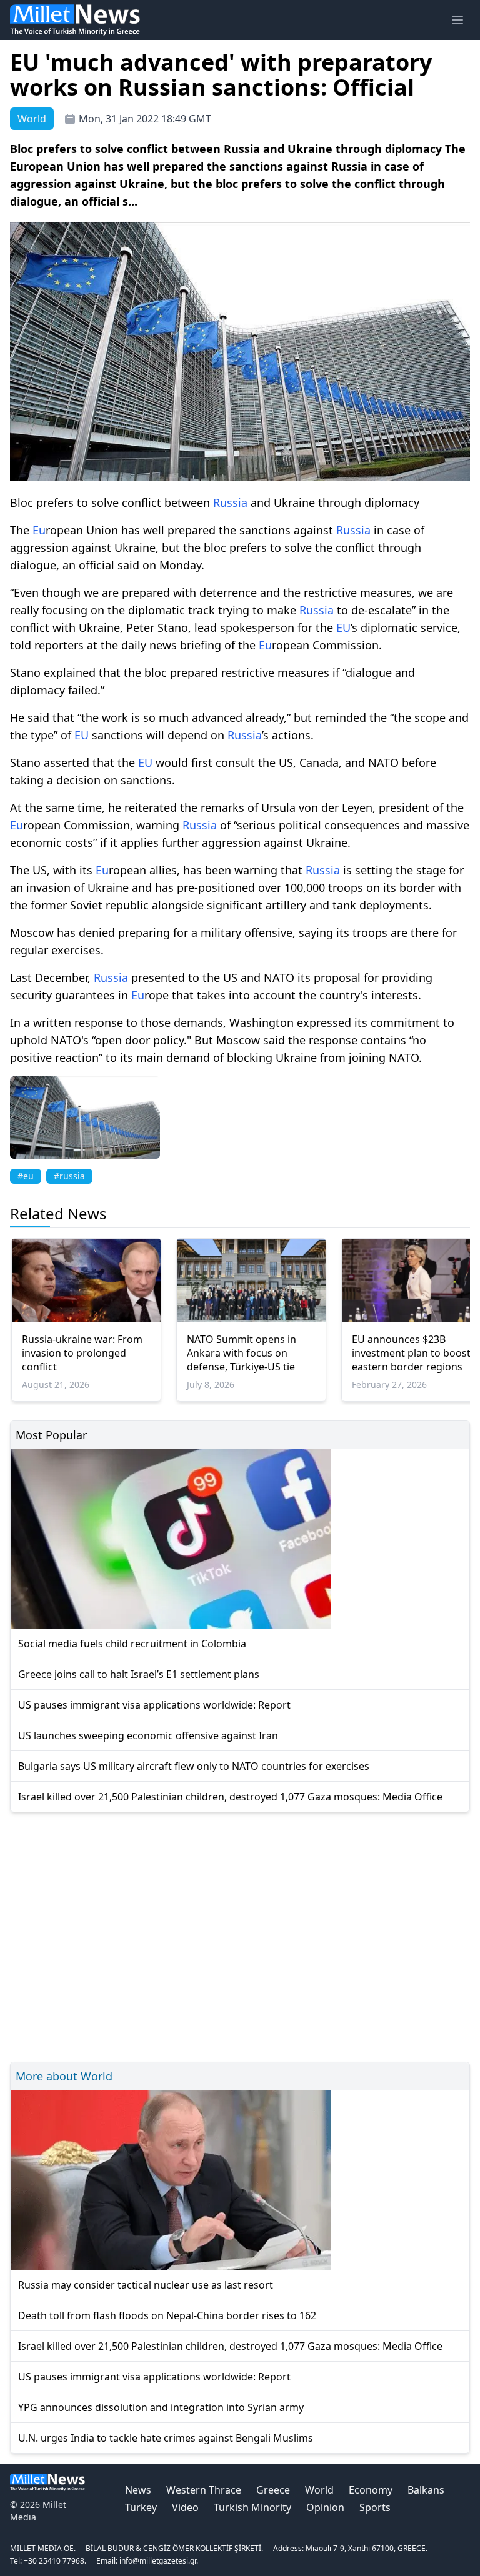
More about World (64, 2076)
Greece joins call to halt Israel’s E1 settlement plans (139, 1674)
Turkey (141, 2507)
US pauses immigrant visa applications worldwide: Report (154, 1705)
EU (343, 627)
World (319, 2490)
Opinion (325, 2507)
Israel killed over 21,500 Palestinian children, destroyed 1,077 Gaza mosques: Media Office (230, 1797)
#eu (26, 1176)
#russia (69, 1176)
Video (185, 2507)
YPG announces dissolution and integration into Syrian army (161, 2407)
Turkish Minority (252, 2507)
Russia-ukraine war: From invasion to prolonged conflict (82, 1353)
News (138, 2490)
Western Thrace (204, 2490)
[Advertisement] (240, 1935)
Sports (375, 2507)
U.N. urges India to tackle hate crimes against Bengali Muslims (166, 2438)
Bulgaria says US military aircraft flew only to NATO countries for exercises (194, 1766)
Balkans (426, 2490)
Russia (230, 502)
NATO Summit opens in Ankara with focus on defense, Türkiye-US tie (242, 1353)
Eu (39, 530)
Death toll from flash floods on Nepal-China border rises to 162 (167, 2315)
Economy (371, 2490)
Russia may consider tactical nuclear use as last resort (146, 2285)
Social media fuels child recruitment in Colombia (132, 1644)
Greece (273, 2490)
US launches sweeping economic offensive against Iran (148, 1735)
